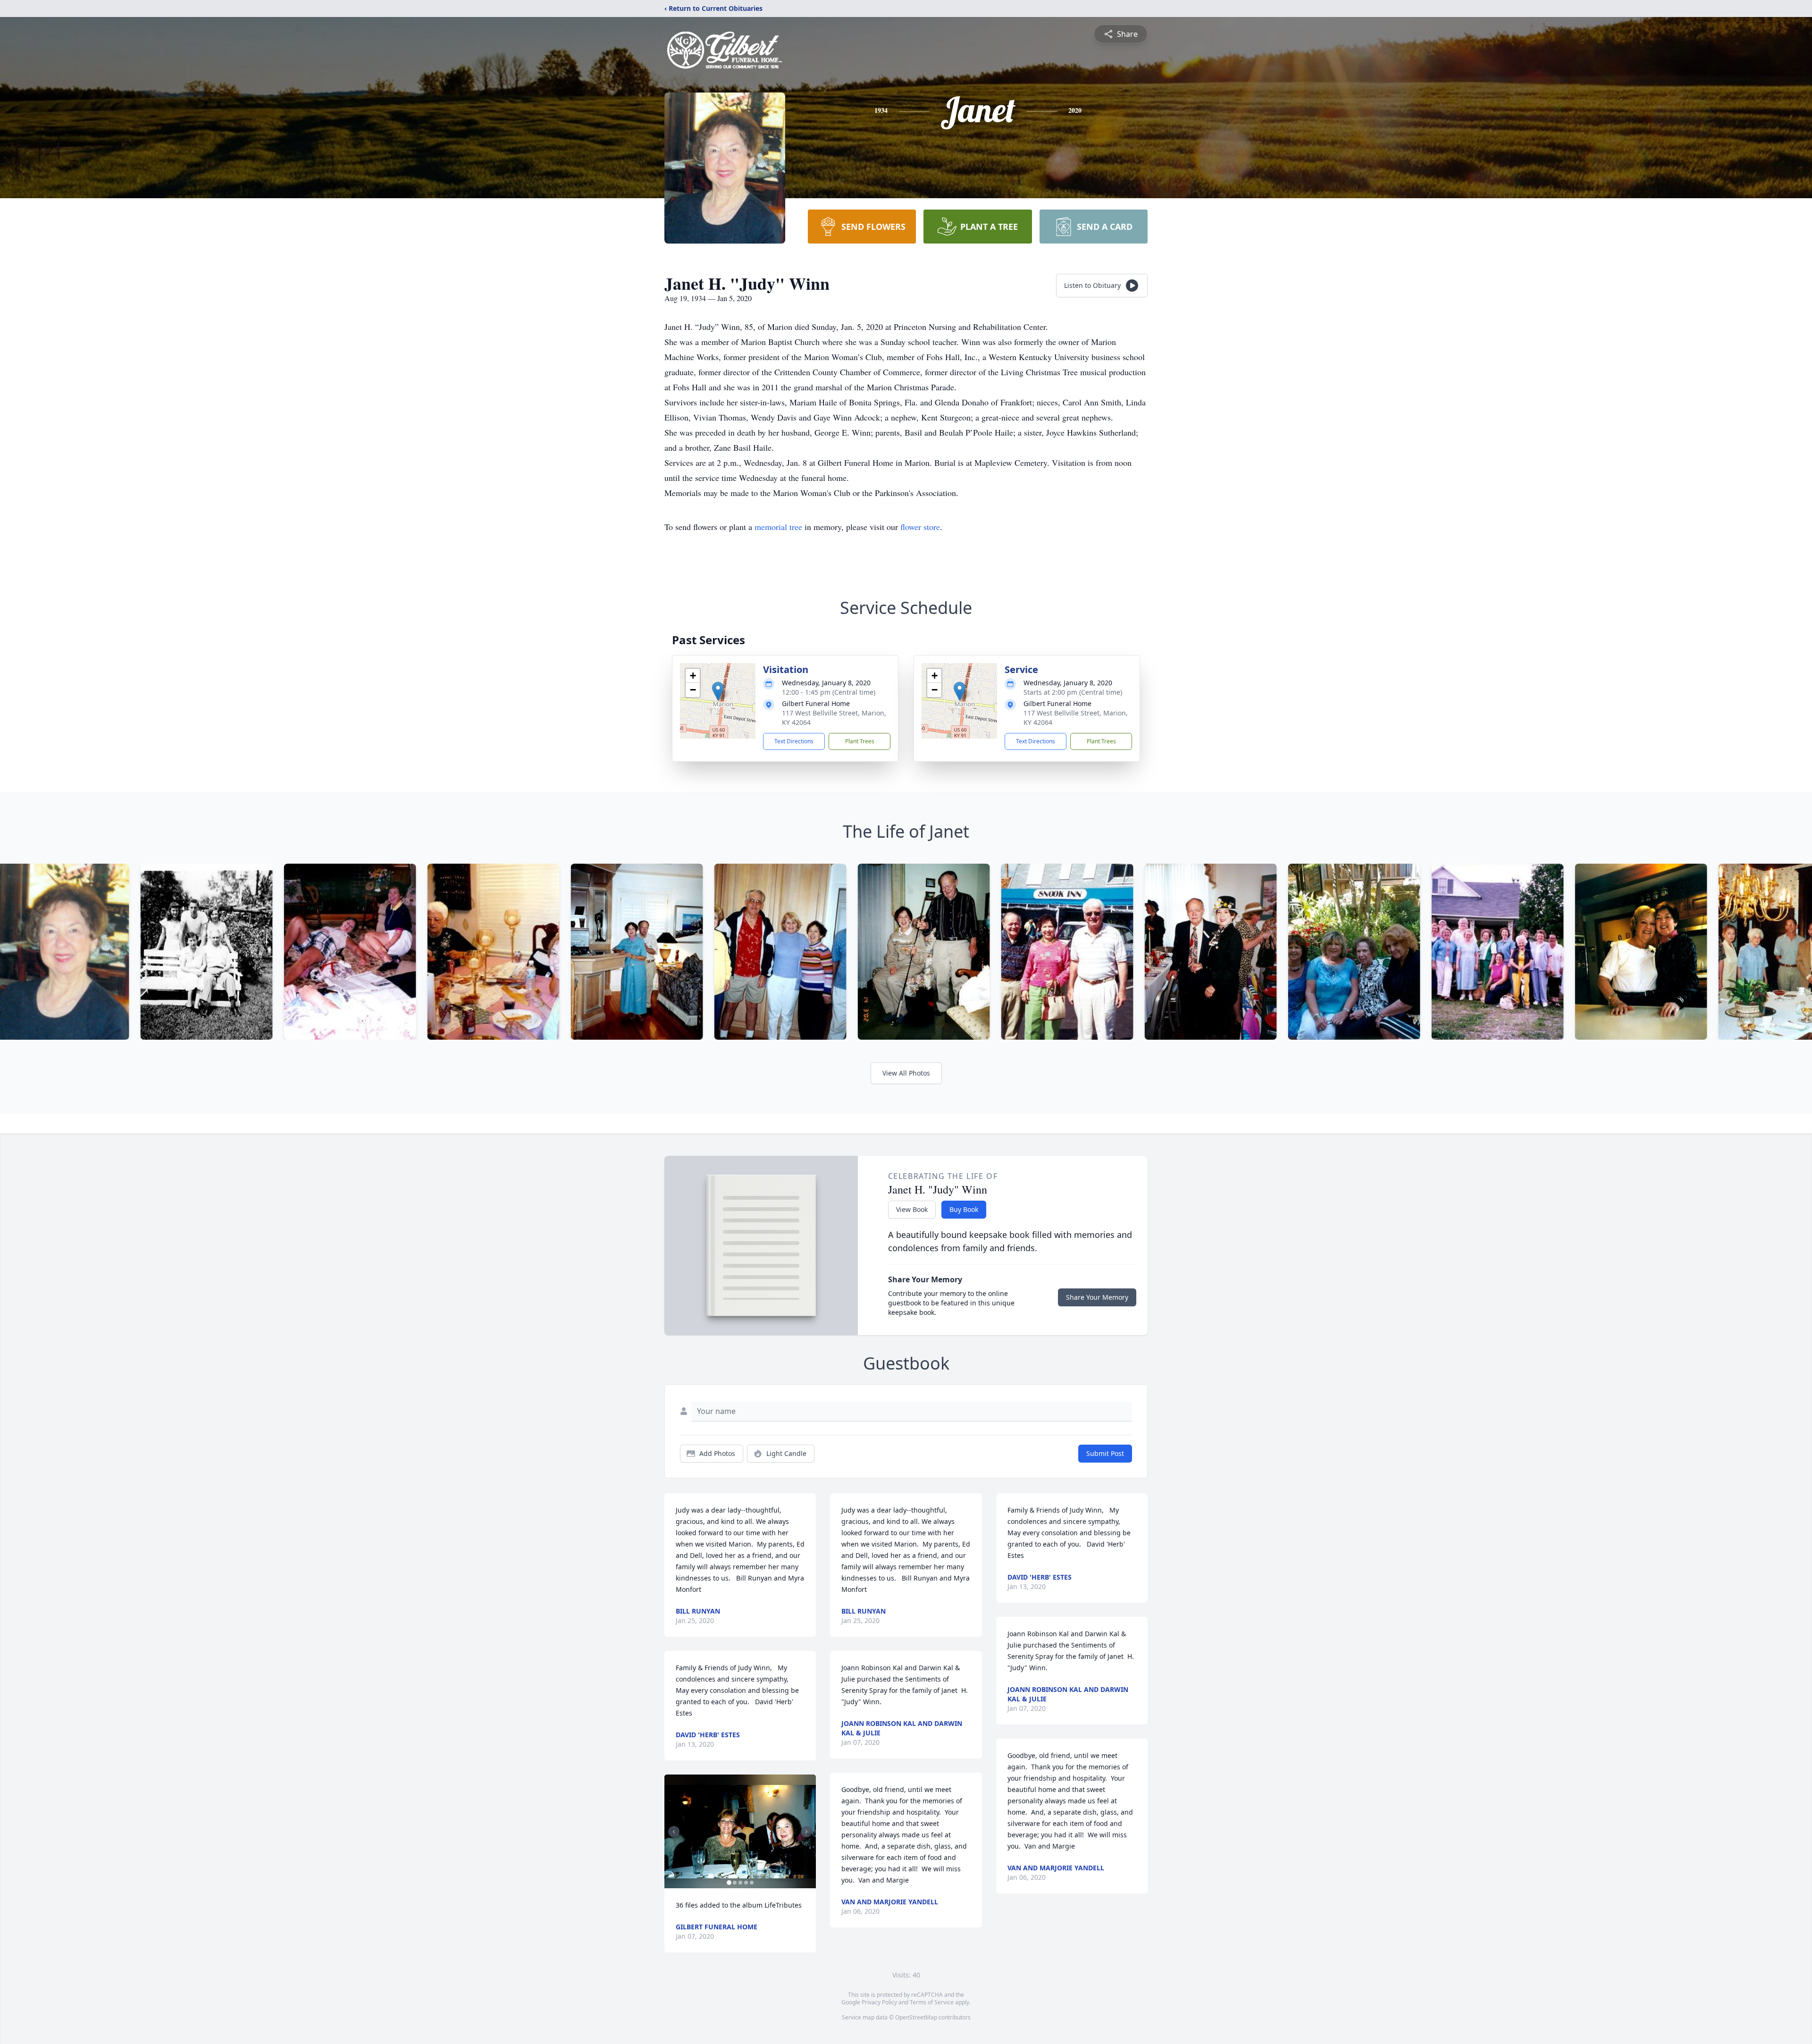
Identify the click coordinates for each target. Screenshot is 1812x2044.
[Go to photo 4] (746, 1883)
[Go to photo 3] (740, 1883)
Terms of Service (932, 2002)
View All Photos (906, 1073)
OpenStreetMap (916, 2017)
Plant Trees (860, 741)
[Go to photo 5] (752, 1883)
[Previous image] (674, 1832)
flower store (920, 527)
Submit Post (1105, 1453)
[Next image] (806, 1832)
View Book (912, 1209)
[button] (718, 691)
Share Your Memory (1097, 1297)
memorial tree (778, 527)
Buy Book (964, 1209)
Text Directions (794, 741)
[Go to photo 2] (735, 1883)
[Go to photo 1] (729, 1883)
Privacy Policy (879, 2002)
